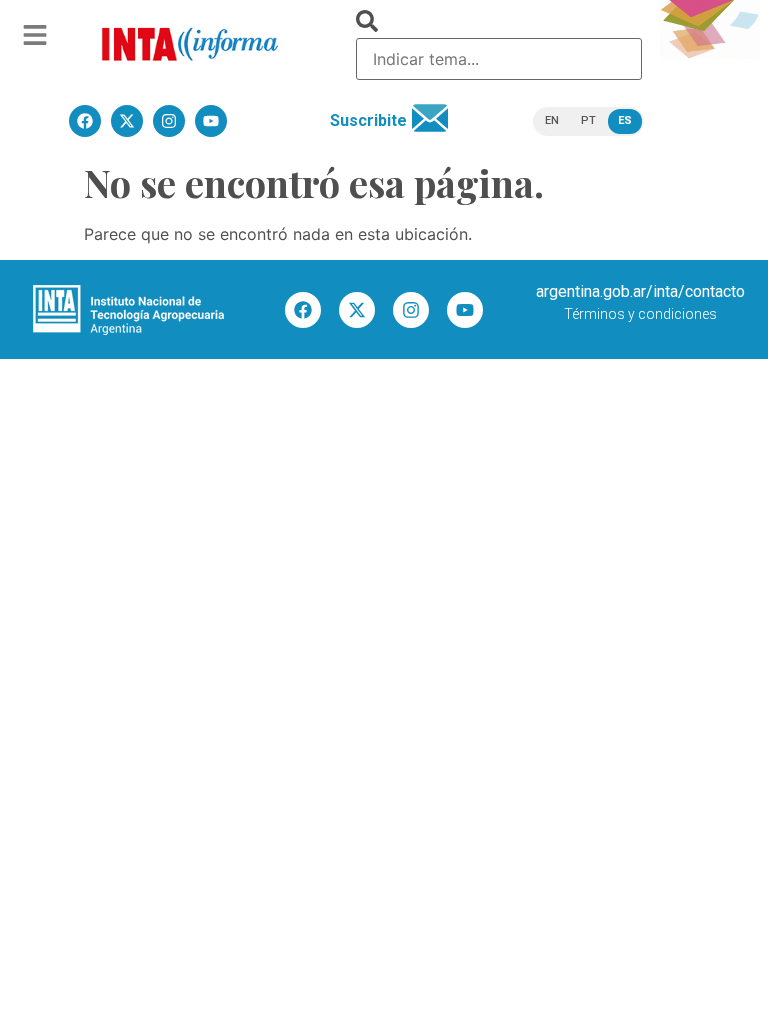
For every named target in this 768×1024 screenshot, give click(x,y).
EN (552, 120)
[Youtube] (465, 310)
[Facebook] (303, 310)
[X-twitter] (357, 310)
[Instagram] (411, 310)
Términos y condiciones (640, 314)
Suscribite (368, 120)
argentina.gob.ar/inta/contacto (640, 291)
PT (588, 120)
